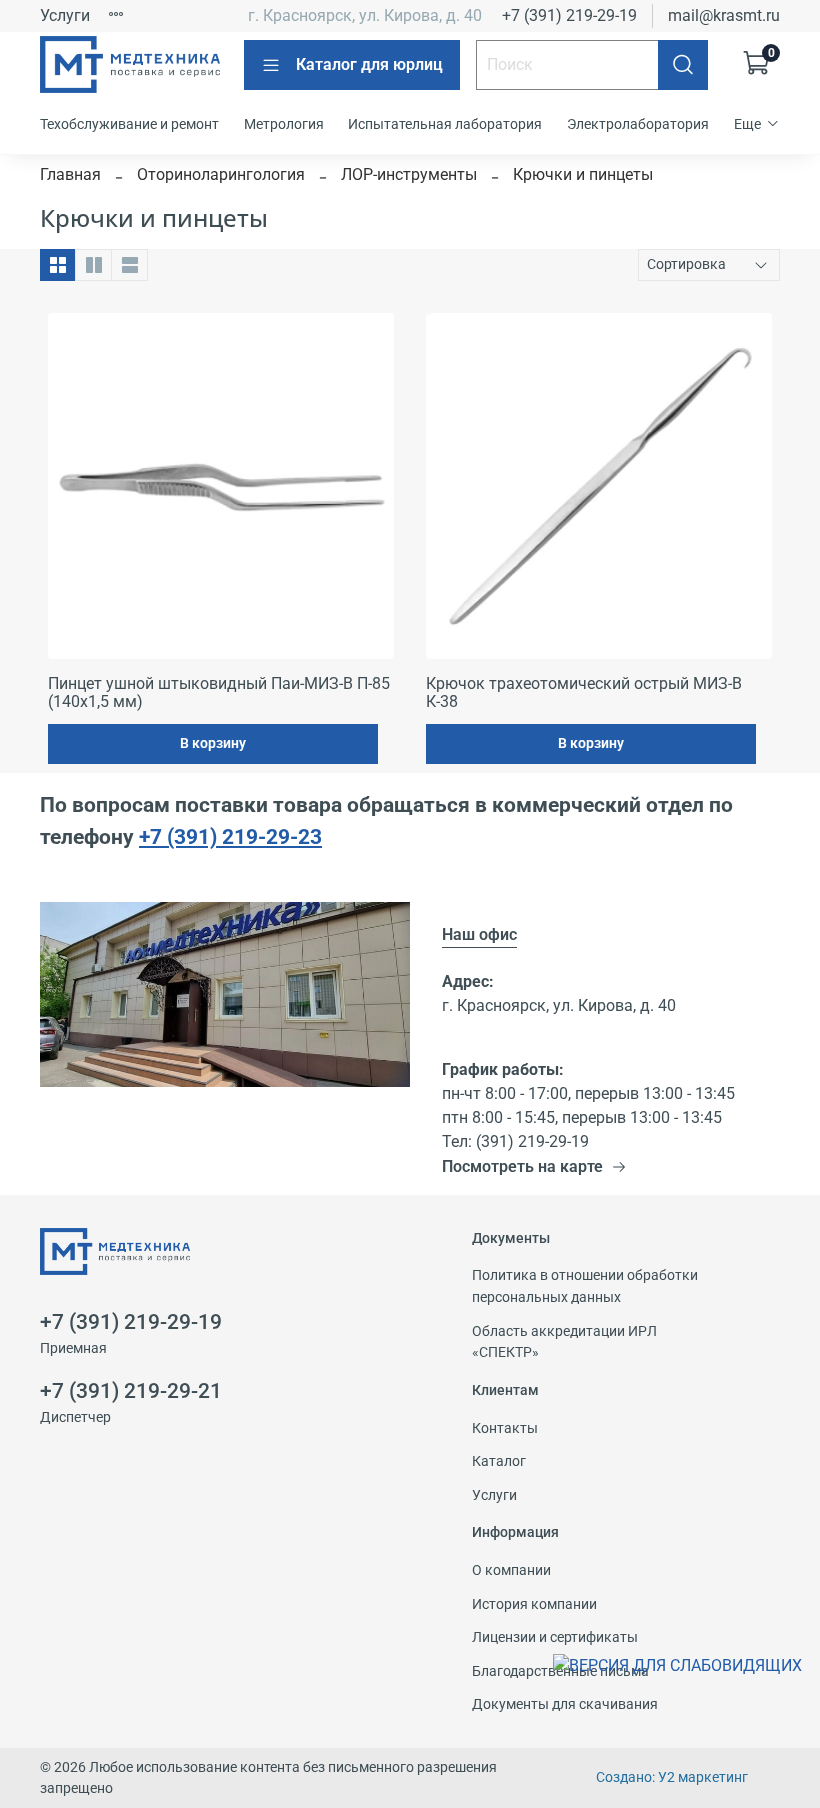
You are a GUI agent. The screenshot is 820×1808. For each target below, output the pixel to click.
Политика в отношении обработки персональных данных (585, 1286)
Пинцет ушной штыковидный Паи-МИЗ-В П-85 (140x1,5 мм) (219, 692)
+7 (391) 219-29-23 (230, 836)
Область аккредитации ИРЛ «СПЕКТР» (564, 1342)
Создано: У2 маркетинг (672, 1777)
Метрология (284, 124)
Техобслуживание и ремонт (129, 124)
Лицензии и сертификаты (555, 1637)
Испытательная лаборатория (445, 124)
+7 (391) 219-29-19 (569, 15)
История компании (534, 1604)
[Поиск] (683, 65)
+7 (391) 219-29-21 (131, 1391)
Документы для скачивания (565, 1704)
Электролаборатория (638, 124)
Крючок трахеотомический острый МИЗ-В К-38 (584, 692)
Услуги (65, 15)
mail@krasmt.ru (724, 15)
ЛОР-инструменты (409, 174)
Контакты (505, 1428)
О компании (511, 1570)
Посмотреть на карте (522, 1166)
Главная (70, 174)
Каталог (499, 1461)
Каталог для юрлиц (369, 64)
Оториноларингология (221, 174)
